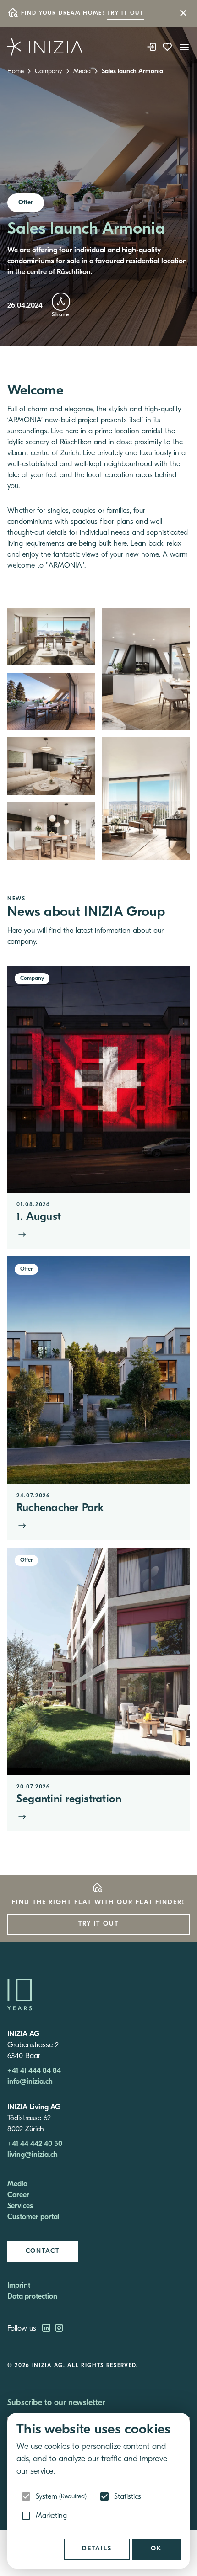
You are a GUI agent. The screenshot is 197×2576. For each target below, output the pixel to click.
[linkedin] (47, 2329)
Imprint (19, 2286)
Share (60, 315)
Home (16, 72)
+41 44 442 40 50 (35, 2144)
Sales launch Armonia (132, 72)
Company (49, 72)
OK (156, 2549)
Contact (43, 2251)
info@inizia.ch (30, 2082)
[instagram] (59, 2329)
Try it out (125, 13)
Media (82, 72)
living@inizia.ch (33, 2155)
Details (97, 2549)
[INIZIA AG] (45, 47)
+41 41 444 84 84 (34, 2071)
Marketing (51, 2516)
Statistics (128, 2497)
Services (20, 2206)
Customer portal (33, 2217)
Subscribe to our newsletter (56, 2403)
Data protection (32, 2297)
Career (18, 2195)
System (61, 2497)
